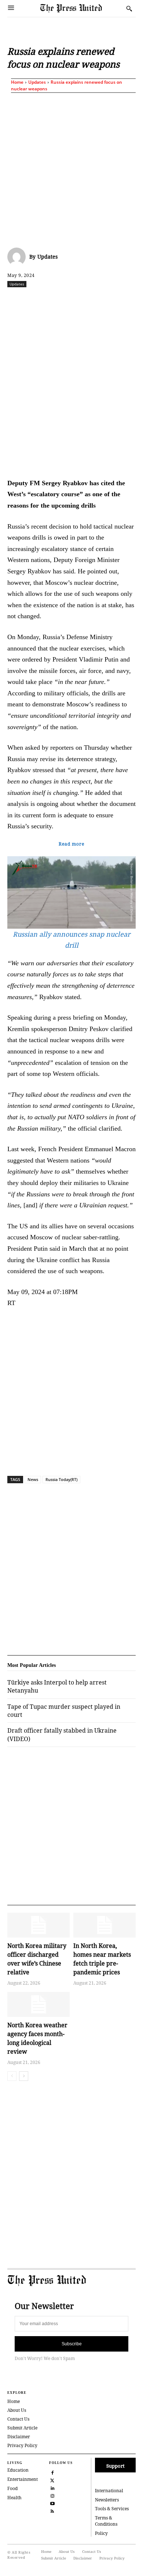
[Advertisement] (71, 169)
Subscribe (72, 2344)
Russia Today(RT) (61, 1479)
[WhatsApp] (88, 300)
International (109, 2491)
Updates (37, 82)
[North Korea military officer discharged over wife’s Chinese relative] (38, 1925)
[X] (55, 300)
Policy (101, 2533)
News (33, 1479)
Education (18, 2470)
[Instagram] (52, 2495)
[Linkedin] (105, 300)
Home (17, 82)
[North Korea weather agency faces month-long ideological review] (38, 2004)
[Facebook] (38, 300)
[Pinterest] (122, 300)
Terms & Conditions (106, 2521)
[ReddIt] (71, 300)
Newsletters (107, 2500)
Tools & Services (112, 2509)
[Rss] (52, 2510)
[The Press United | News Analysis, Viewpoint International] (81, 9)
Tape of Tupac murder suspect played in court (64, 1711)
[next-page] (24, 2076)
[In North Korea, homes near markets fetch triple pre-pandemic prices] (104, 1925)
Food (12, 2488)
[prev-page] (12, 2076)
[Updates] (18, 257)
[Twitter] (52, 2480)
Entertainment (23, 2479)
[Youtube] (52, 2503)
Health (14, 2498)
